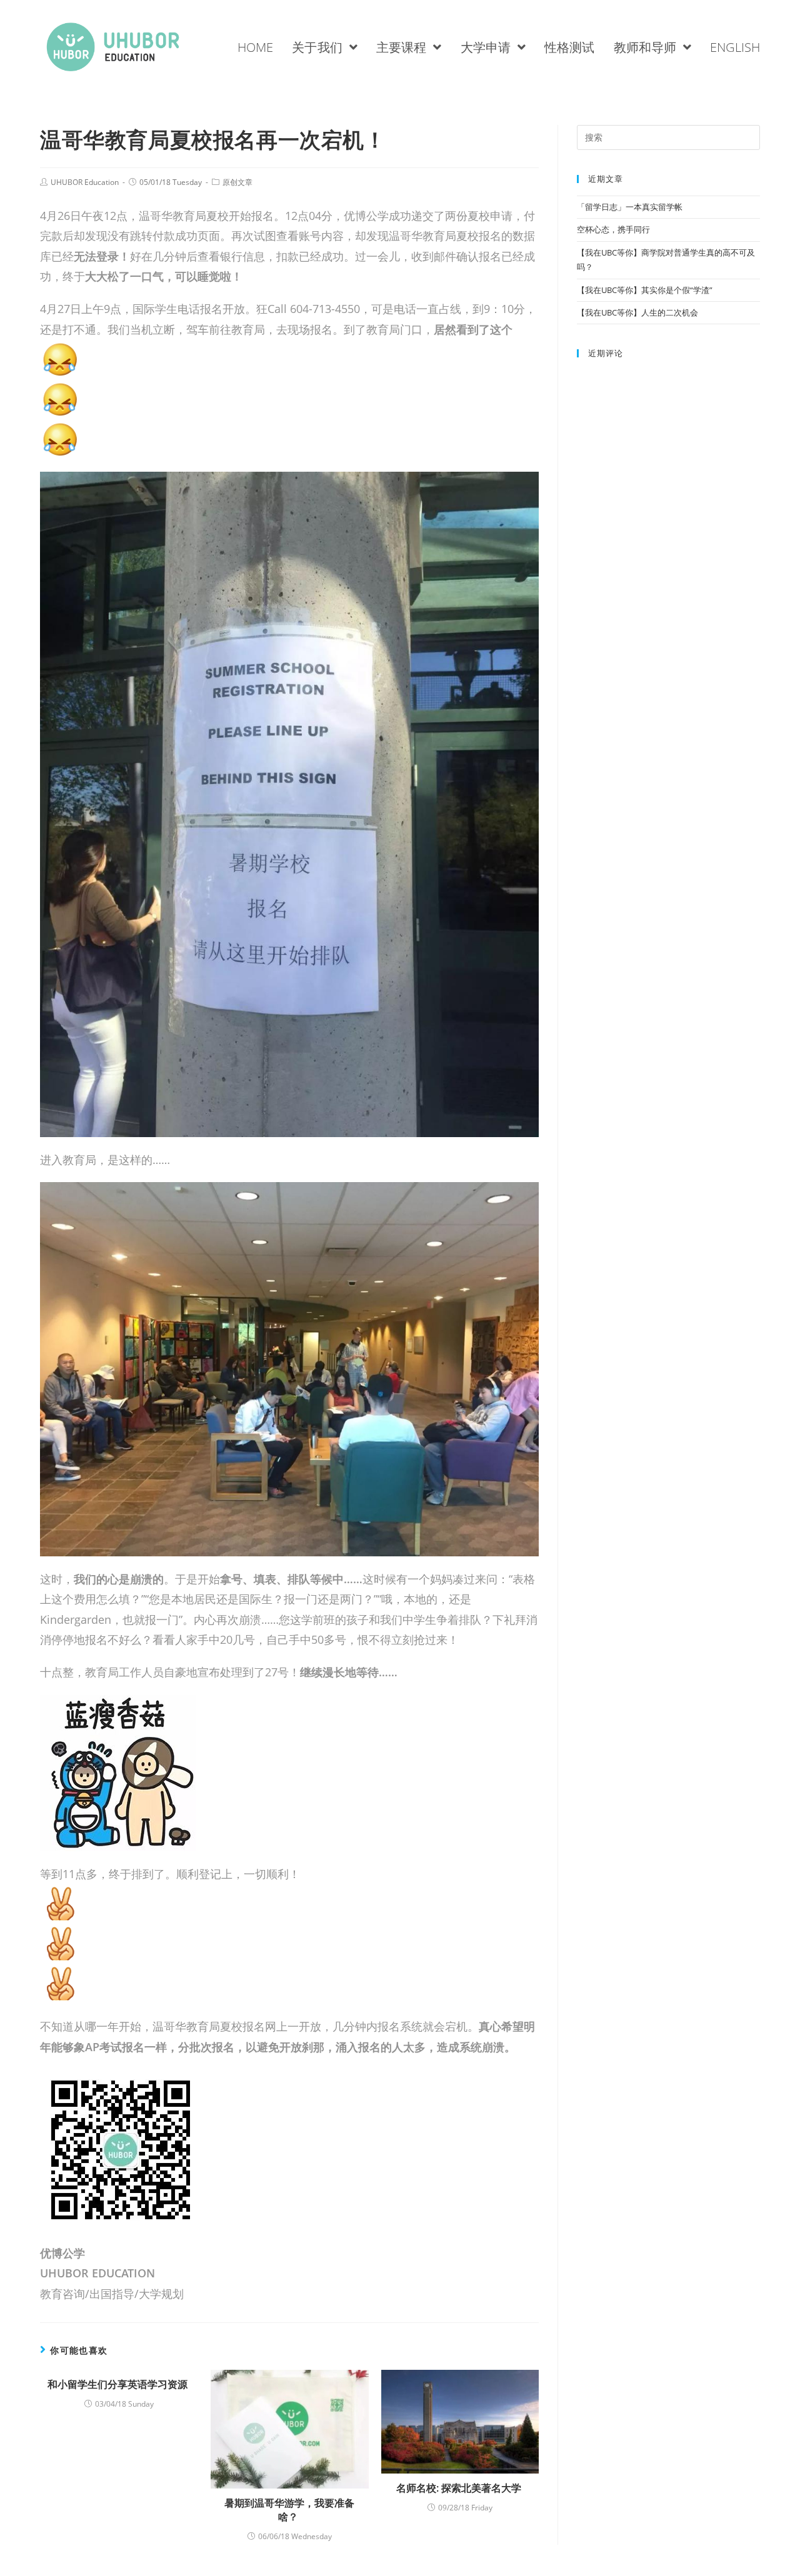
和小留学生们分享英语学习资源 (119, 2384)
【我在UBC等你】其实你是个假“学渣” (645, 290)
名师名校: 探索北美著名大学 (460, 2488)
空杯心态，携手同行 (614, 229)
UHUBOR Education (85, 182)
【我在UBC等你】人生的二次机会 (638, 312)
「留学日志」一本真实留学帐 (631, 207)
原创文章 (237, 182)
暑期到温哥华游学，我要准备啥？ (289, 2510)
